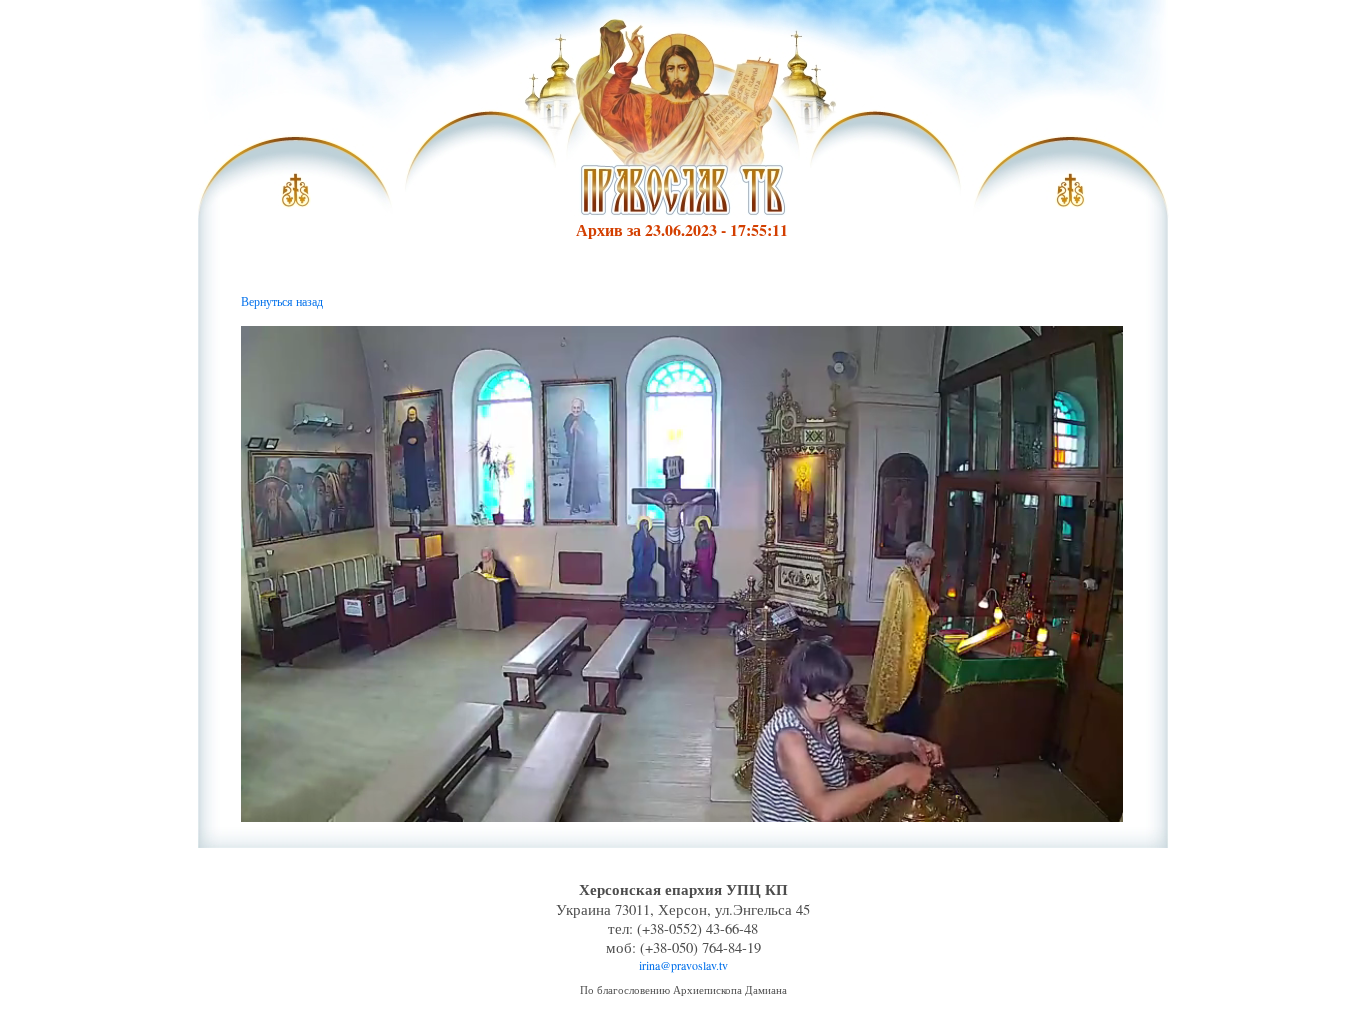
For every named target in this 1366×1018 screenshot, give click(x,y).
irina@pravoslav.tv (683, 965)
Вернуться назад (282, 301)
